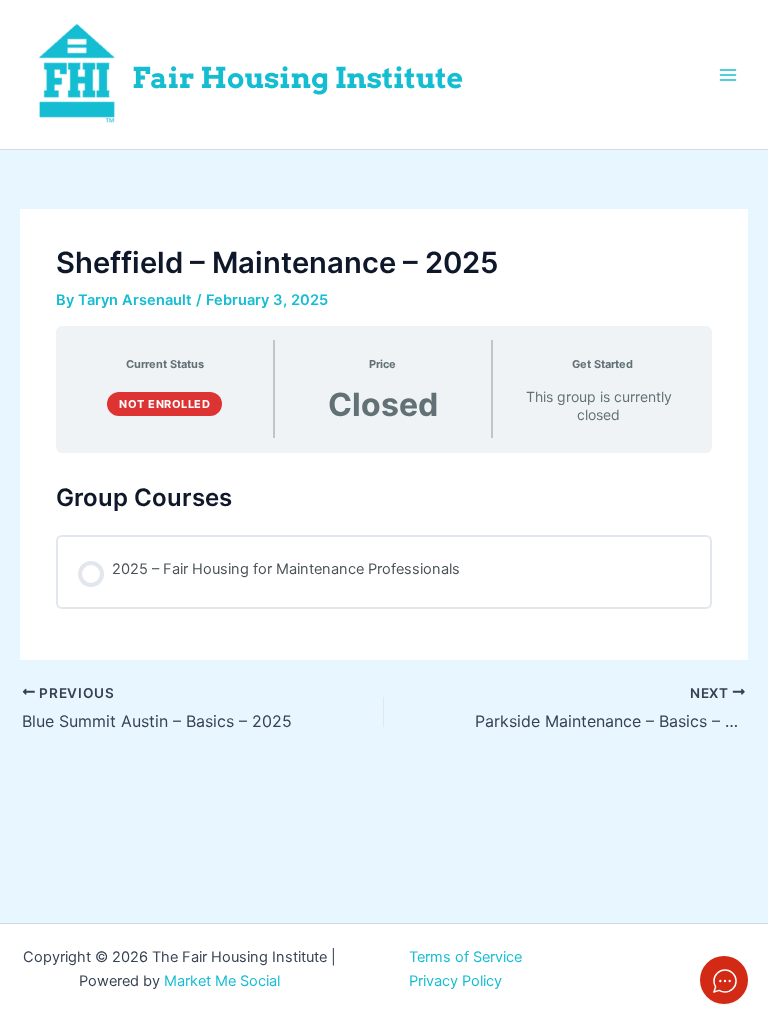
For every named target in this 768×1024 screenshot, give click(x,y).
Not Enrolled (164, 404)
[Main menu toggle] (728, 74)
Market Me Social (222, 981)
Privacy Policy (455, 981)
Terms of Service (465, 957)
